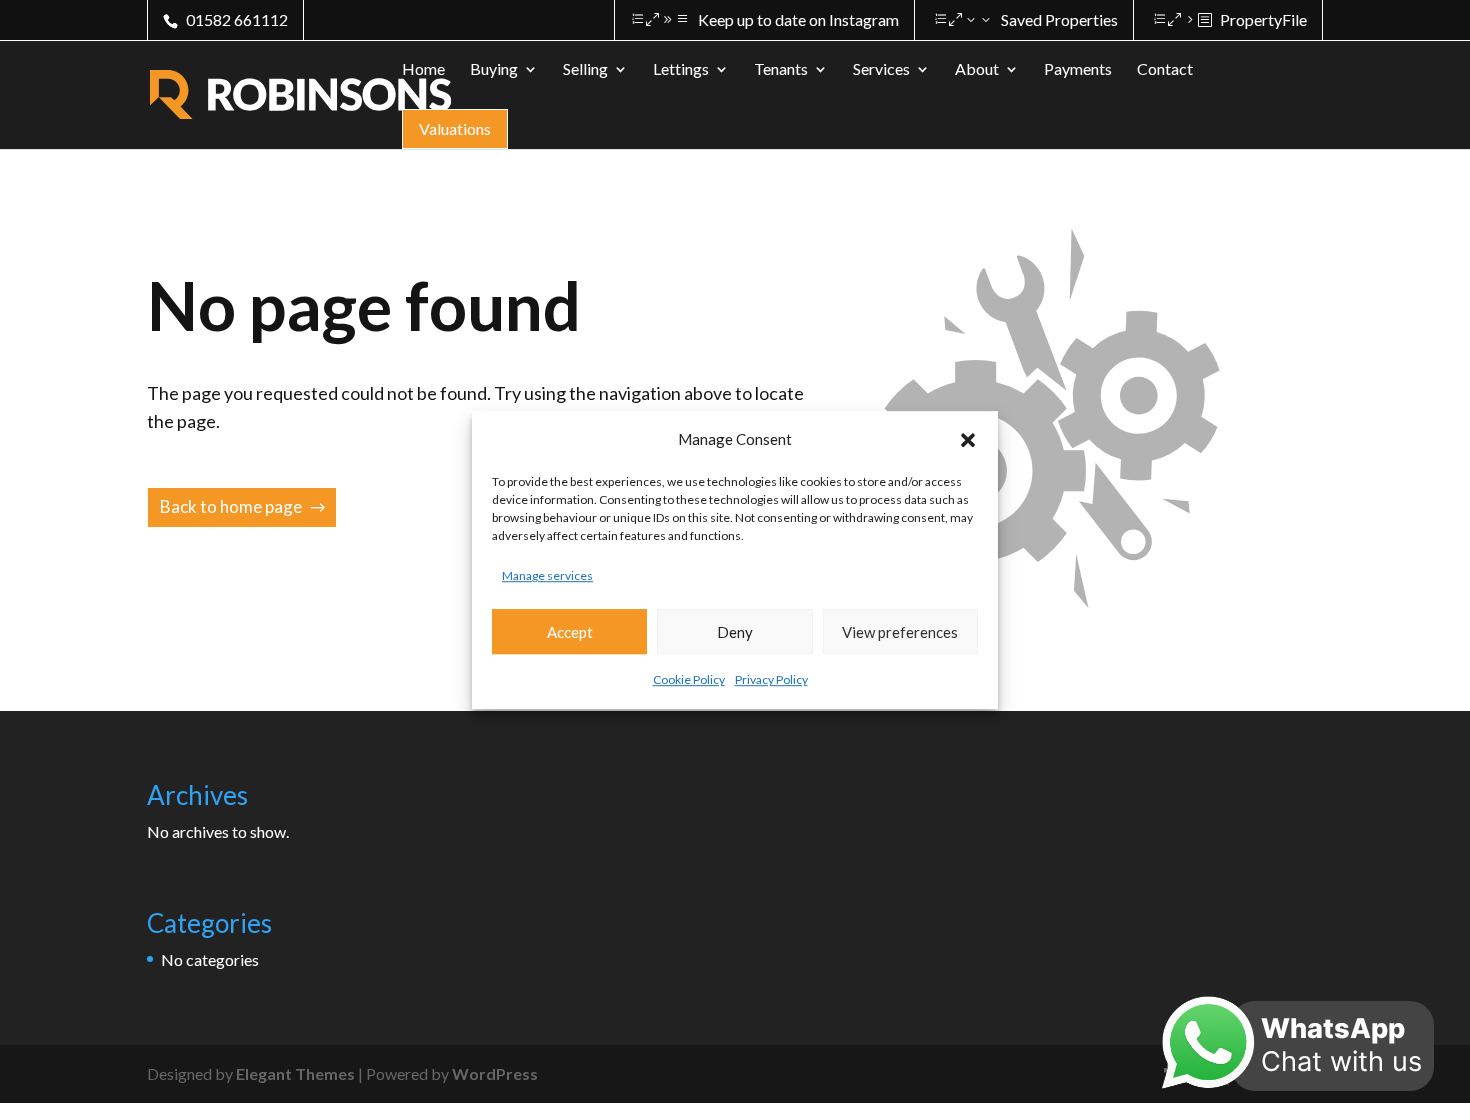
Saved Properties (1059, 19)
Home (423, 70)
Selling (585, 70)
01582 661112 (237, 19)
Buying (494, 70)
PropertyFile (1263, 19)
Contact (1165, 70)
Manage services (547, 575)
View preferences (900, 632)
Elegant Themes (295, 1073)
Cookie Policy (689, 680)
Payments (1078, 70)
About (977, 70)
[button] (968, 440)
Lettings (681, 70)
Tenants (781, 70)
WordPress (495, 1073)
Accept (570, 632)
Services (881, 70)
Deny (735, 632)
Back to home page (231, 506)
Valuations (455, 128)
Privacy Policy (771, 680)
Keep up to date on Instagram (798, 19)
